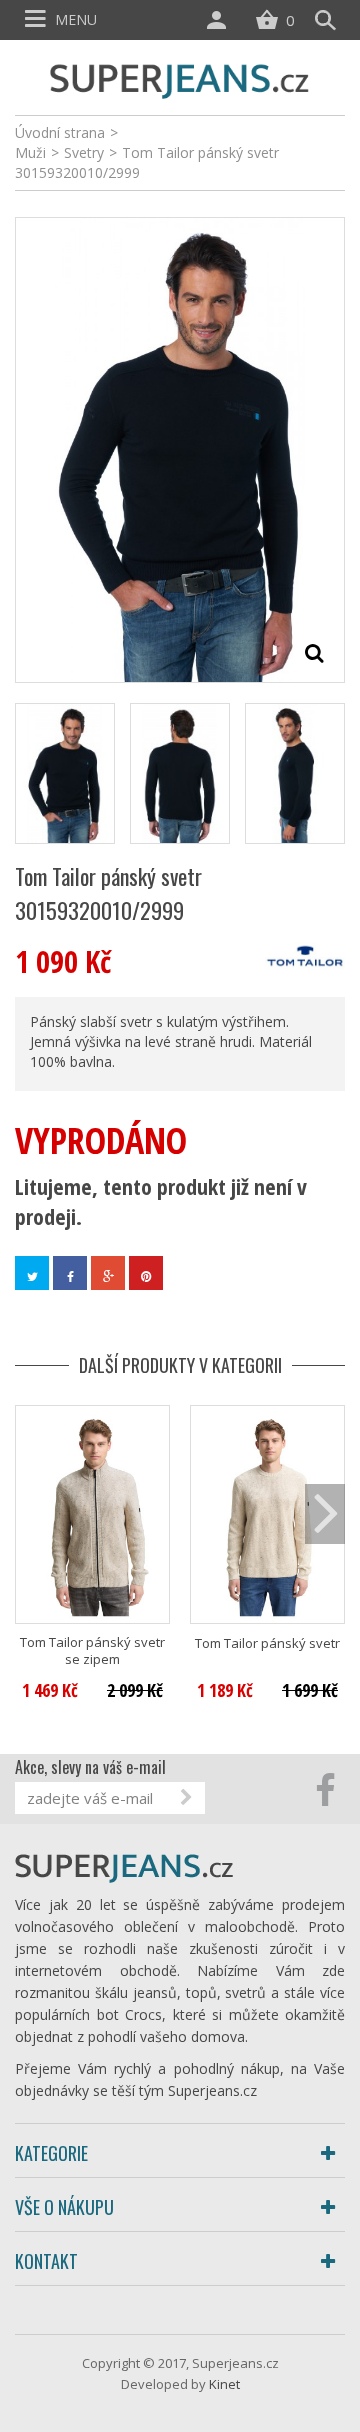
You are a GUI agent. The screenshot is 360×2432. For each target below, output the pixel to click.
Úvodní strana (60, 132)
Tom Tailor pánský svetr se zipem (92, 1651)
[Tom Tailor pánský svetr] (267, 1514)
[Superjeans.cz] (180, 78)
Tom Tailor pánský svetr (267, 1643)
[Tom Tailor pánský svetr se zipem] (92, 1514)
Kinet (224, 2384)
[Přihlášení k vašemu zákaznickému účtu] (221, 20)
